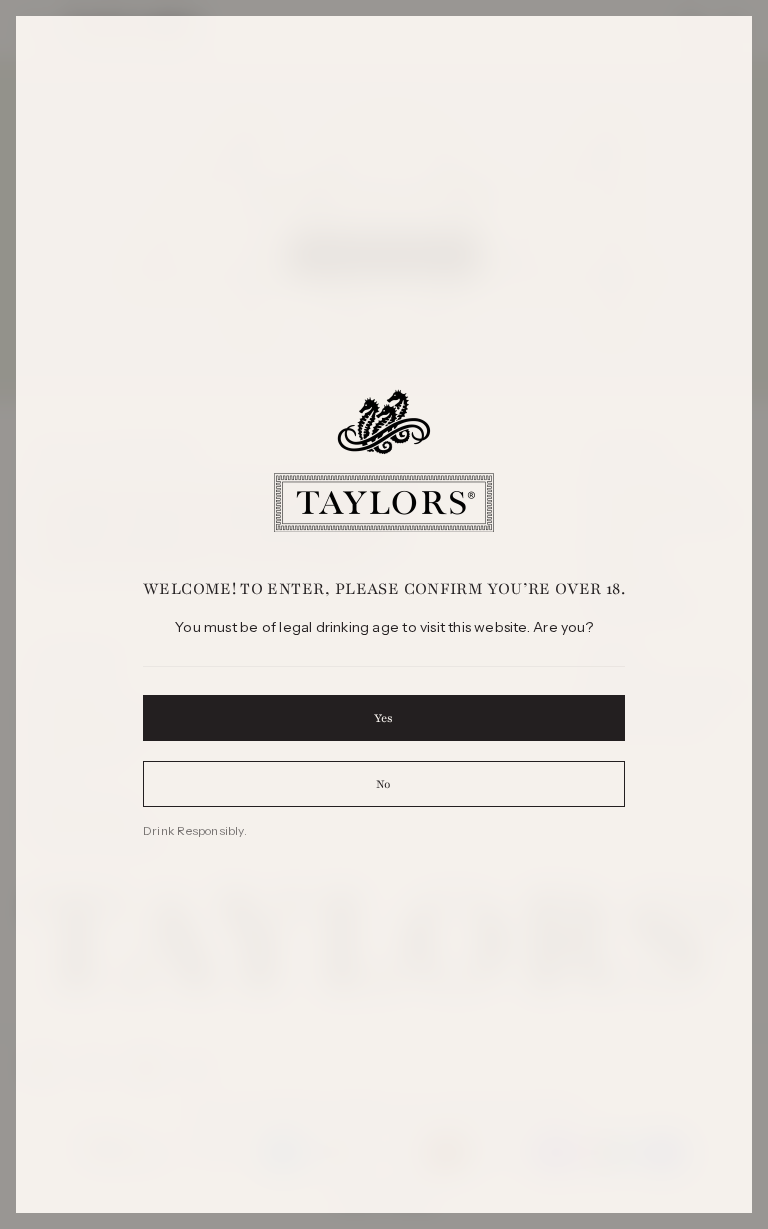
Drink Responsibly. (195, 830)
